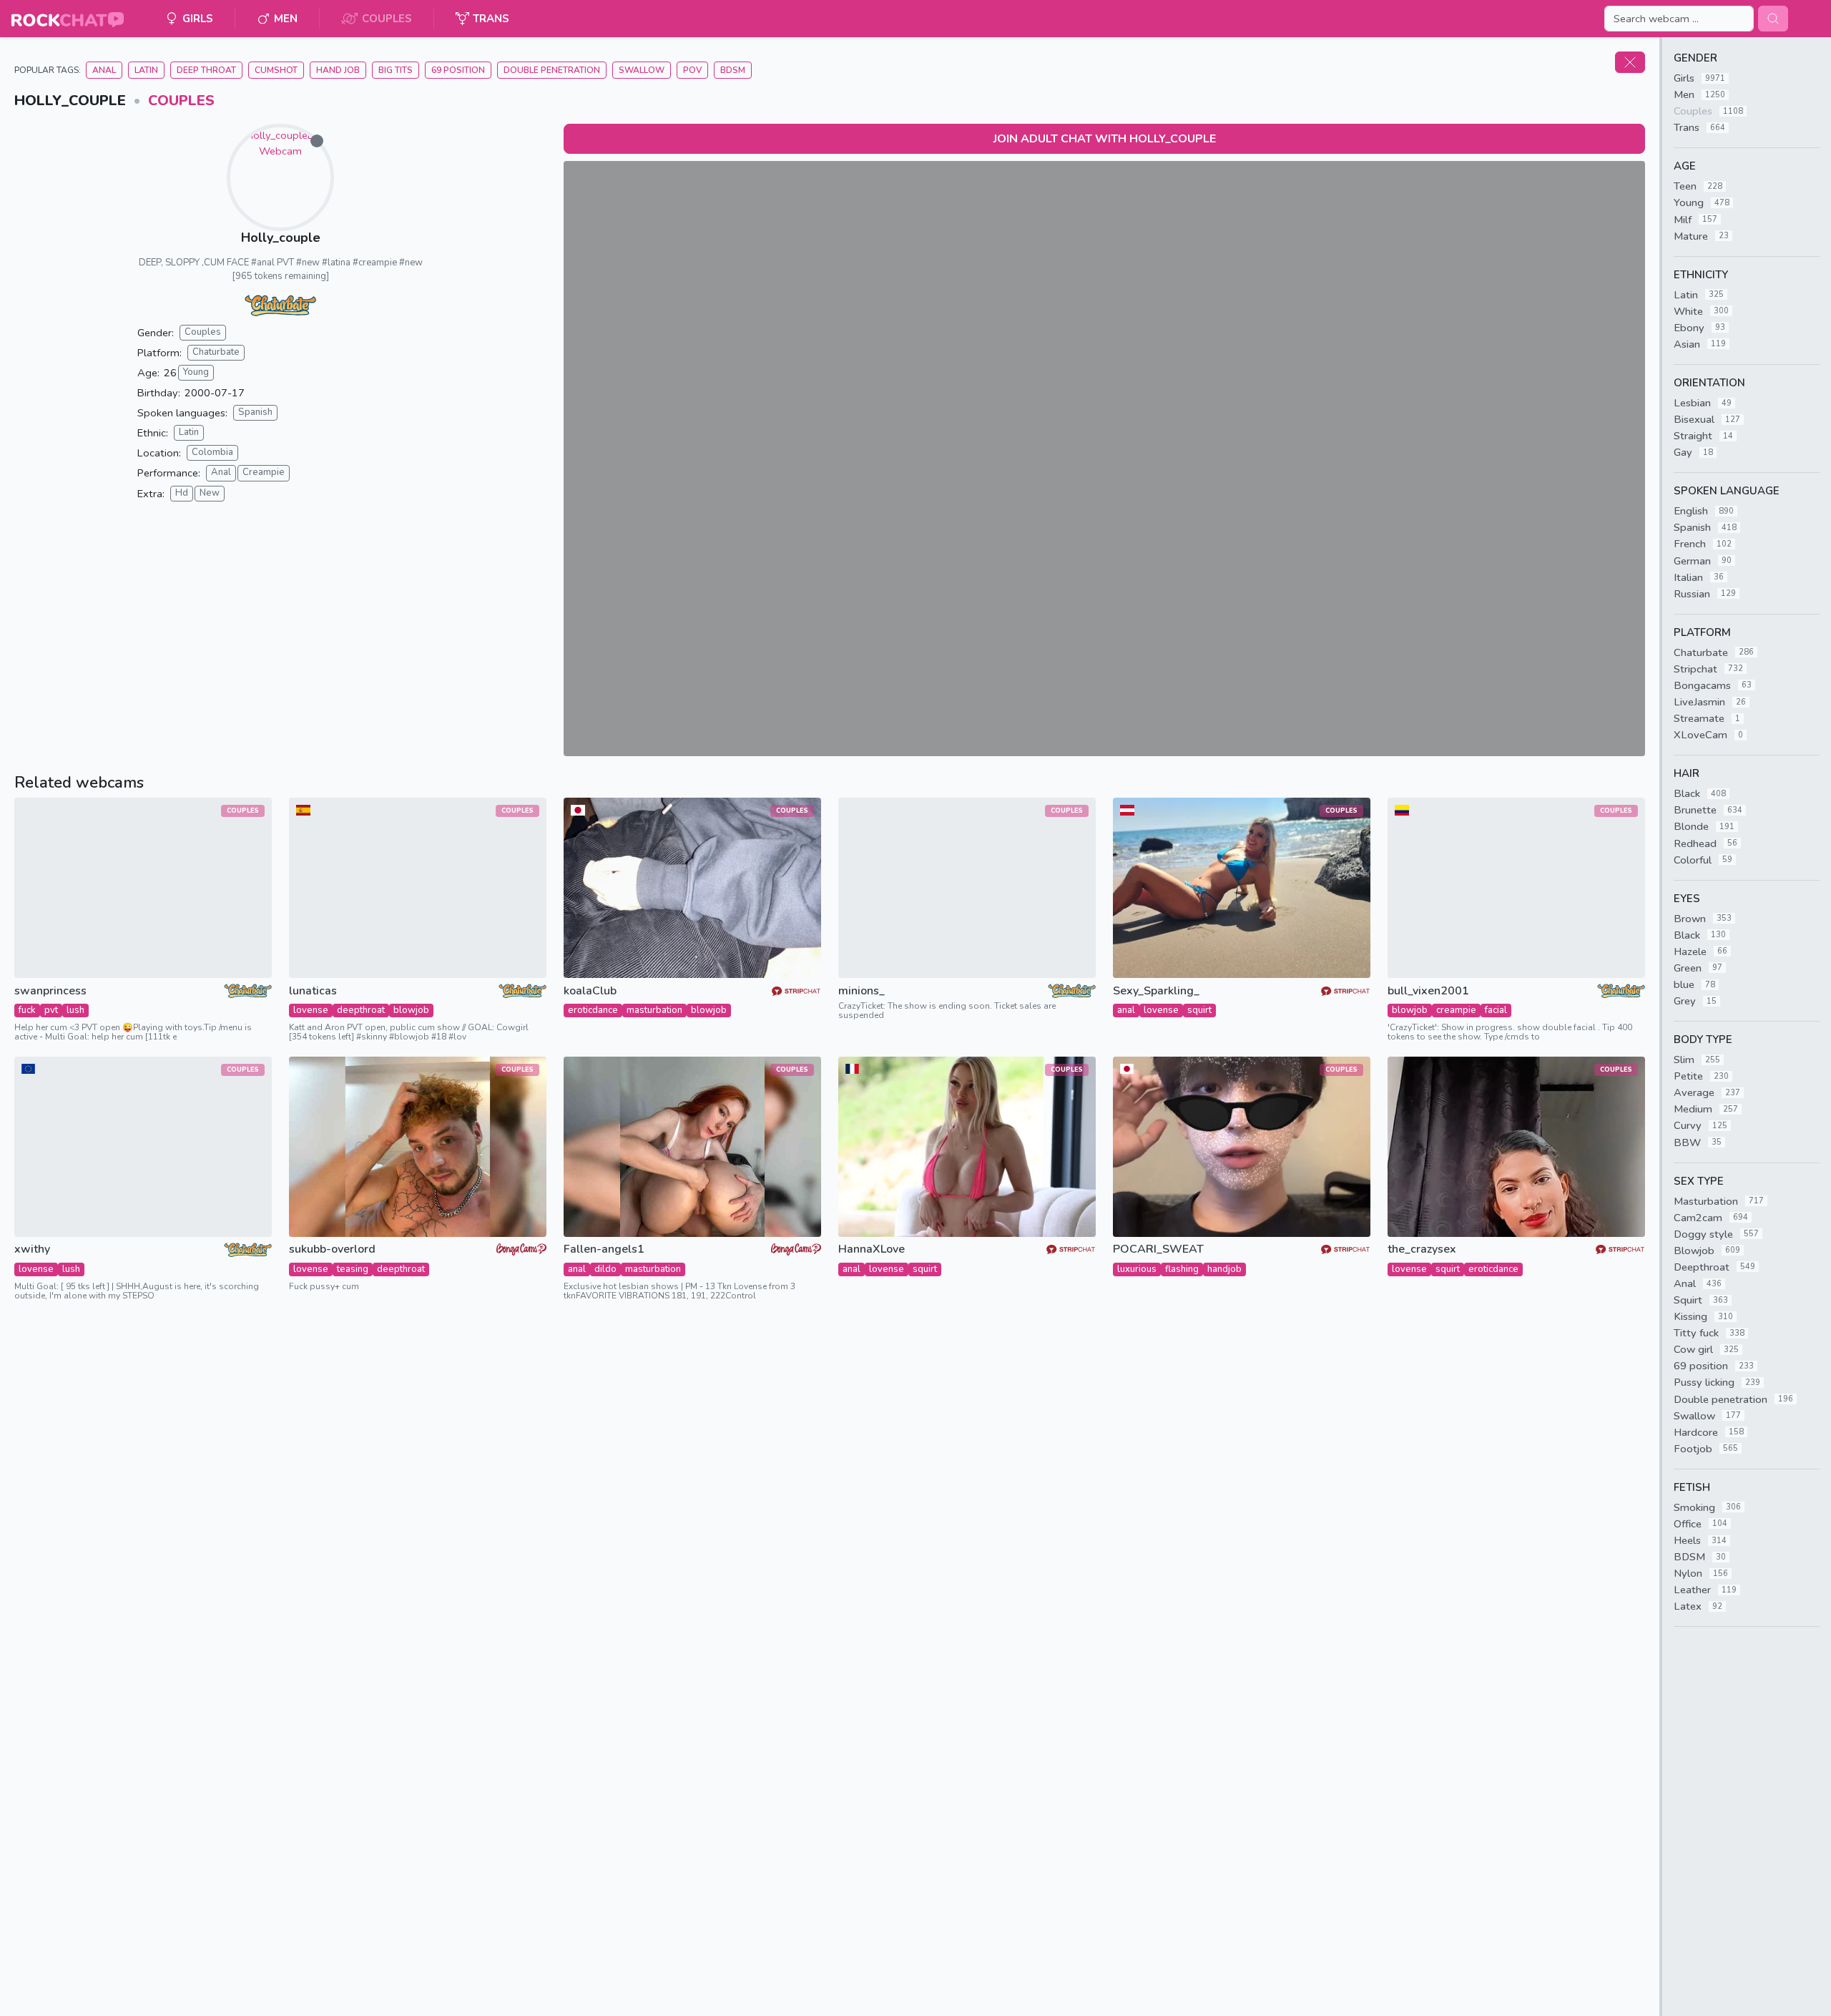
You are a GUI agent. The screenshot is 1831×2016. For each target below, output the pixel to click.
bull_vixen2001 (1428, 991)
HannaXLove (872, 1249)
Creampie (264, 472)
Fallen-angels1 (604, 1249)
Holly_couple (281, 238)
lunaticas (313, 991)
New (210, 493)
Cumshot (276, 70)
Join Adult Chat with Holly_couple (1105, 139)
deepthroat (361, 1010)
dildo (605, 1269)
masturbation (654, 1010)
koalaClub (590, 991)
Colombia (212, 452)
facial (1496, 1010)
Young (196, 372)
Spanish (255, 412)
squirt (1199, 1010)
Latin (146, 70)
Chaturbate (216, 352)
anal (1126, 1010)
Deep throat (206, 70)
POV (692, 70)
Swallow (642, 70)
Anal (104, 70)
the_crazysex (1422, 1249)
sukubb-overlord (332, 1249)
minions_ (861, 991)
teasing (353, 1269)
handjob (1224, 1269)
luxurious (1137, 1269)
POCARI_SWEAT (1158, 1249)
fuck (27, 1010)
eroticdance (593, 1010)
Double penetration (552, 70)
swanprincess (50, 991)
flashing (1182, 1269)
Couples (181, 101)
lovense (311, 1010)
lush (75, 1010)
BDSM (733, 70)
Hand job (338, 70)
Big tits (396, 70)
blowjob (411, 1010)
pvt (51, 1010)
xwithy (32, 1249)
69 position (458, 70)
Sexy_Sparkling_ (1156, 991)
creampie (1456, 1010)
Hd (182, 493)
